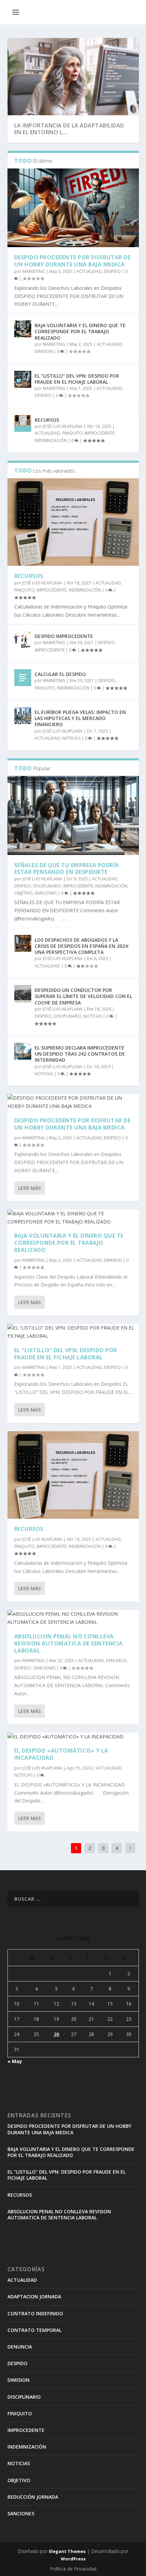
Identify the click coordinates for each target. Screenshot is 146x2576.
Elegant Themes (67, 2551)
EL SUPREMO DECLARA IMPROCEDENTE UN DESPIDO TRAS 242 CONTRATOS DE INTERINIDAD (80, 1054)
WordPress (73, 2559)
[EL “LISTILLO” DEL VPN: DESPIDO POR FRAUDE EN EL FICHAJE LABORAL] (23, 379)
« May (15, 2061)
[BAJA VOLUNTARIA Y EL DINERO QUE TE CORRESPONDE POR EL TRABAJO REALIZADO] (23, 329)
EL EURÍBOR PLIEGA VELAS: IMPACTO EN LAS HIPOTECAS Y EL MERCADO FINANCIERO (80, 718)
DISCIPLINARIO (47, 886)
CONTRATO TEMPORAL (34, 2330)
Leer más (30, 1188)
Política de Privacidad (73, 2569)
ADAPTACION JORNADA (34, 2297)
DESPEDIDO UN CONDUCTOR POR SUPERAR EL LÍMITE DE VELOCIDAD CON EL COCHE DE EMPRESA (83, 996)
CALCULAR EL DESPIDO (60, 674)
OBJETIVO (23, 893)
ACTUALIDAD (89, 271)
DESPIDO (112, 271)
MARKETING (34, 271)
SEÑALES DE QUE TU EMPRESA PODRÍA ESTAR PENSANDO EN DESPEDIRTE (67, 869)
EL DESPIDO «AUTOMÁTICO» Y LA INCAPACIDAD (61, 1754)
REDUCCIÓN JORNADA (33, 2497)
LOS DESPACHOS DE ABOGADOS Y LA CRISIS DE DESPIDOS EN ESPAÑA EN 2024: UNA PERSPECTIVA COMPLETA (82, 946)
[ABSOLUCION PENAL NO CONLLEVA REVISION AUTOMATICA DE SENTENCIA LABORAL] (73, 1618)
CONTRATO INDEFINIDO (35, 2313)
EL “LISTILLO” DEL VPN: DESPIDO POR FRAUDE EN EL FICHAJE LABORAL (77, 379)
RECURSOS (47, 420)
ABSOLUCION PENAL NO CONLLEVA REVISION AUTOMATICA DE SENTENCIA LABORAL (69, 1643)
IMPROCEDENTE (99, 433)
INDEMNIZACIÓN (51, 441)
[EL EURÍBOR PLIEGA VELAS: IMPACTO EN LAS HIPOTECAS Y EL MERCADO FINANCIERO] (23, 716)
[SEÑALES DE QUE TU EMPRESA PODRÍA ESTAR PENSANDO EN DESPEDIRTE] (73, 815)
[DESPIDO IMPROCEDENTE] (23, 640)
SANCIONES (46, 893)
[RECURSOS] (23, 423)
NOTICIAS (71, 738)
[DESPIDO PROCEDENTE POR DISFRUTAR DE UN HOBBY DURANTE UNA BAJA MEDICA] (73, 208)
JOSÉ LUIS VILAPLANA (63, 426)
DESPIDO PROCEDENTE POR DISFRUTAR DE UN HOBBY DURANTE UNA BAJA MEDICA (72, 261)
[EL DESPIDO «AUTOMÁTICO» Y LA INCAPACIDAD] (73, 1737)
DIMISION (44, 351)
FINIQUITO (72, 433)
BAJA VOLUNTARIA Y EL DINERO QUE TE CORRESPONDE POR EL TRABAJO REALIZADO (80, 331)
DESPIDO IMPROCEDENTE (64, 636)
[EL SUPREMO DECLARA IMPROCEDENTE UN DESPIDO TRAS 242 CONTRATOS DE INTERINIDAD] (23, 1051)
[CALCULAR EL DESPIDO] (23, 678)
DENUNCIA (116, 1661)
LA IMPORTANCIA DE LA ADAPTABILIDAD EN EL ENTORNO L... (69, 129)
